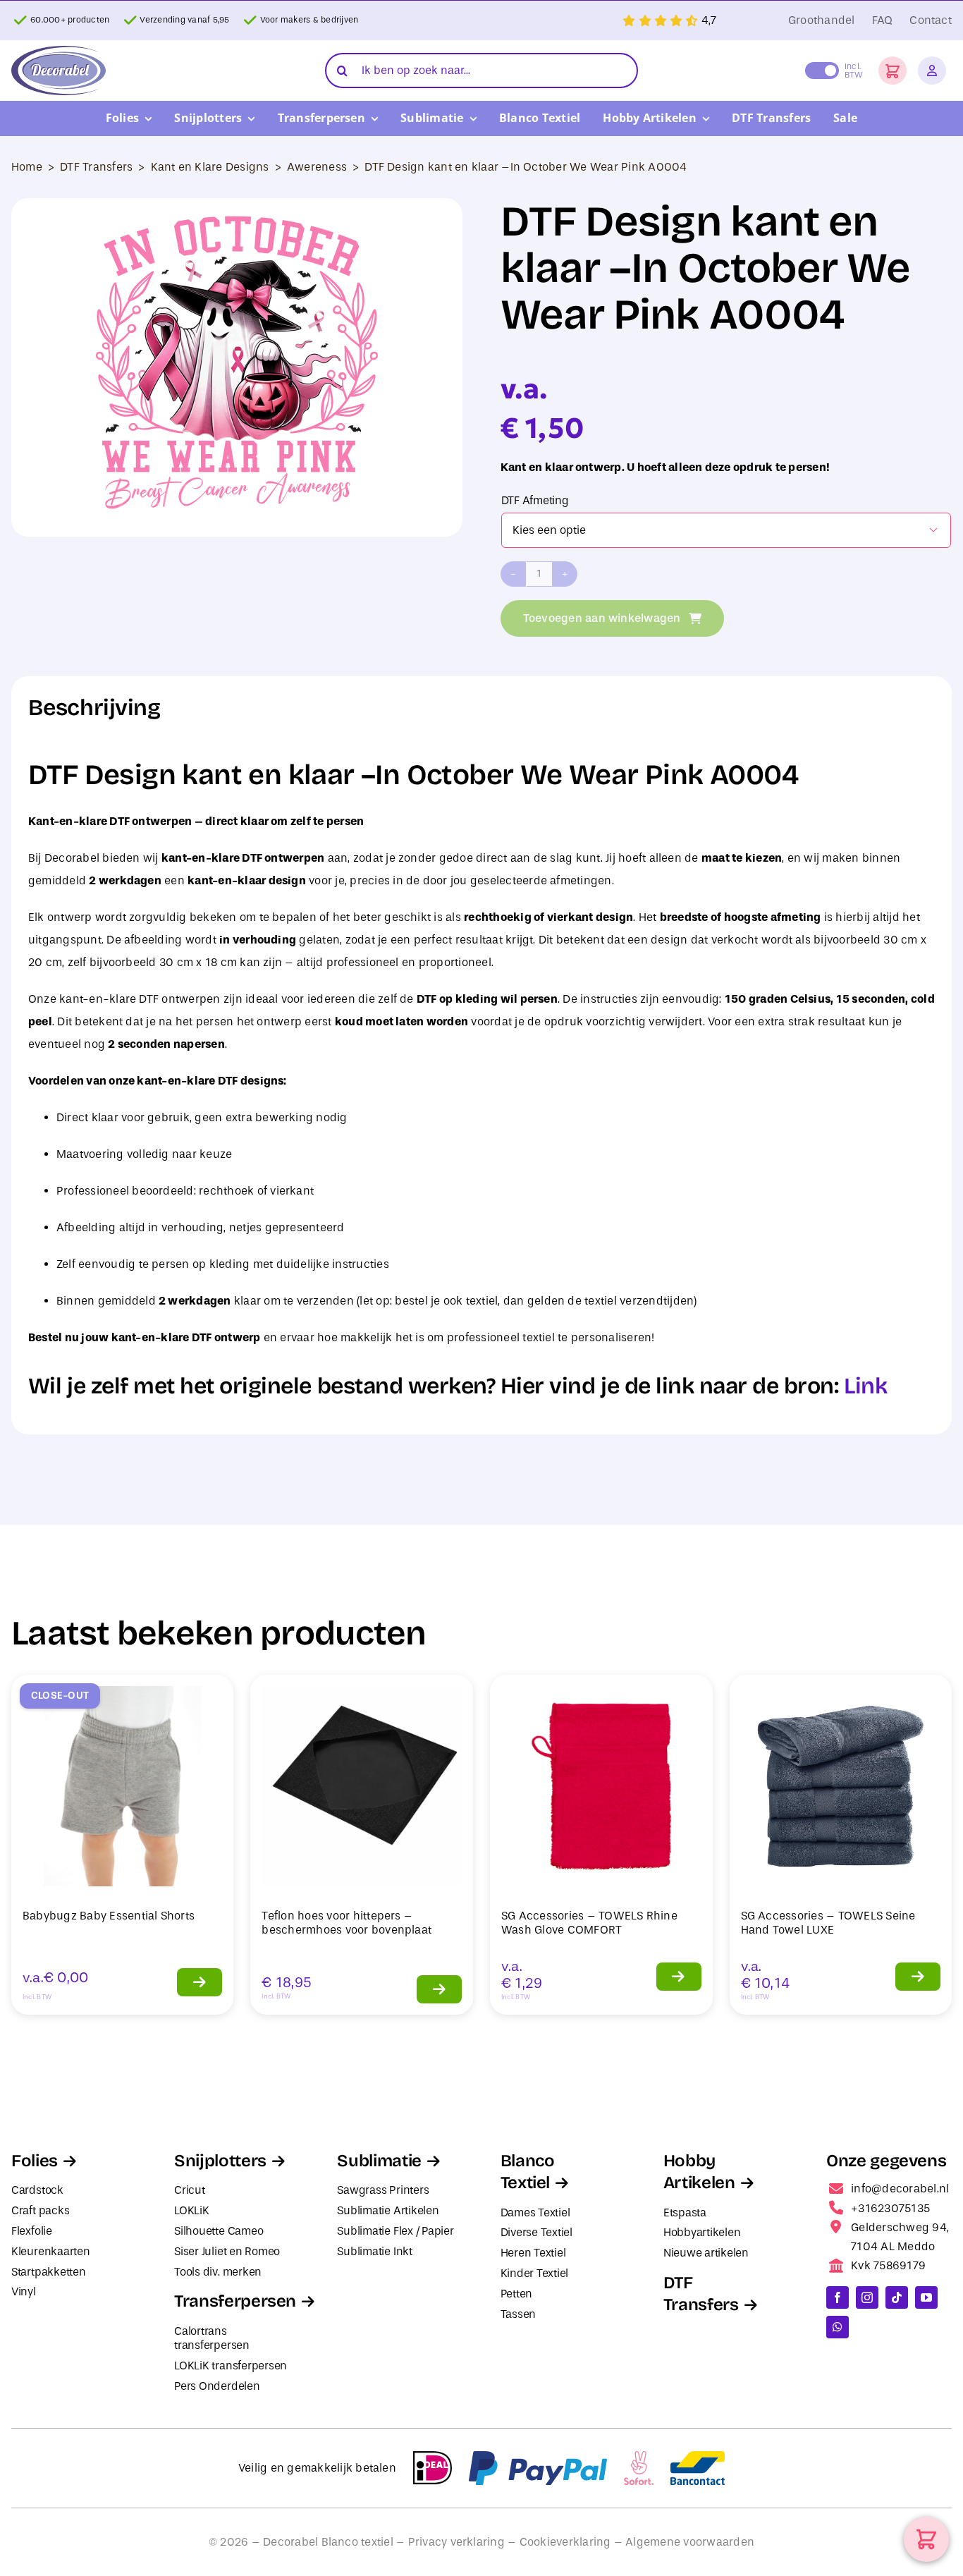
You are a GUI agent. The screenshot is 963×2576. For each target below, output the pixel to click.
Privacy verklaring (456, 2542)
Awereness (317, 167)
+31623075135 (890, 2208)
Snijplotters (220, 2161)
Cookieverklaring (565, 2542)
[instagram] (867, 2297)
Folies (35, 2161)
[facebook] (838, 2297)
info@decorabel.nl (900, 2189)
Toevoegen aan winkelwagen (602, 618)
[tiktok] (897, 2297)
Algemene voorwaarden (690, 2542)
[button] (893, 71)
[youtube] (926, 2297)
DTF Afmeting (535, 500)
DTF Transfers (96, 167)
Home (27, 167)
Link (865, 1386)
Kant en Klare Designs (210, 167)
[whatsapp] (838, 2327)
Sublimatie (379, 2161)
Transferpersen (235, 2301)
